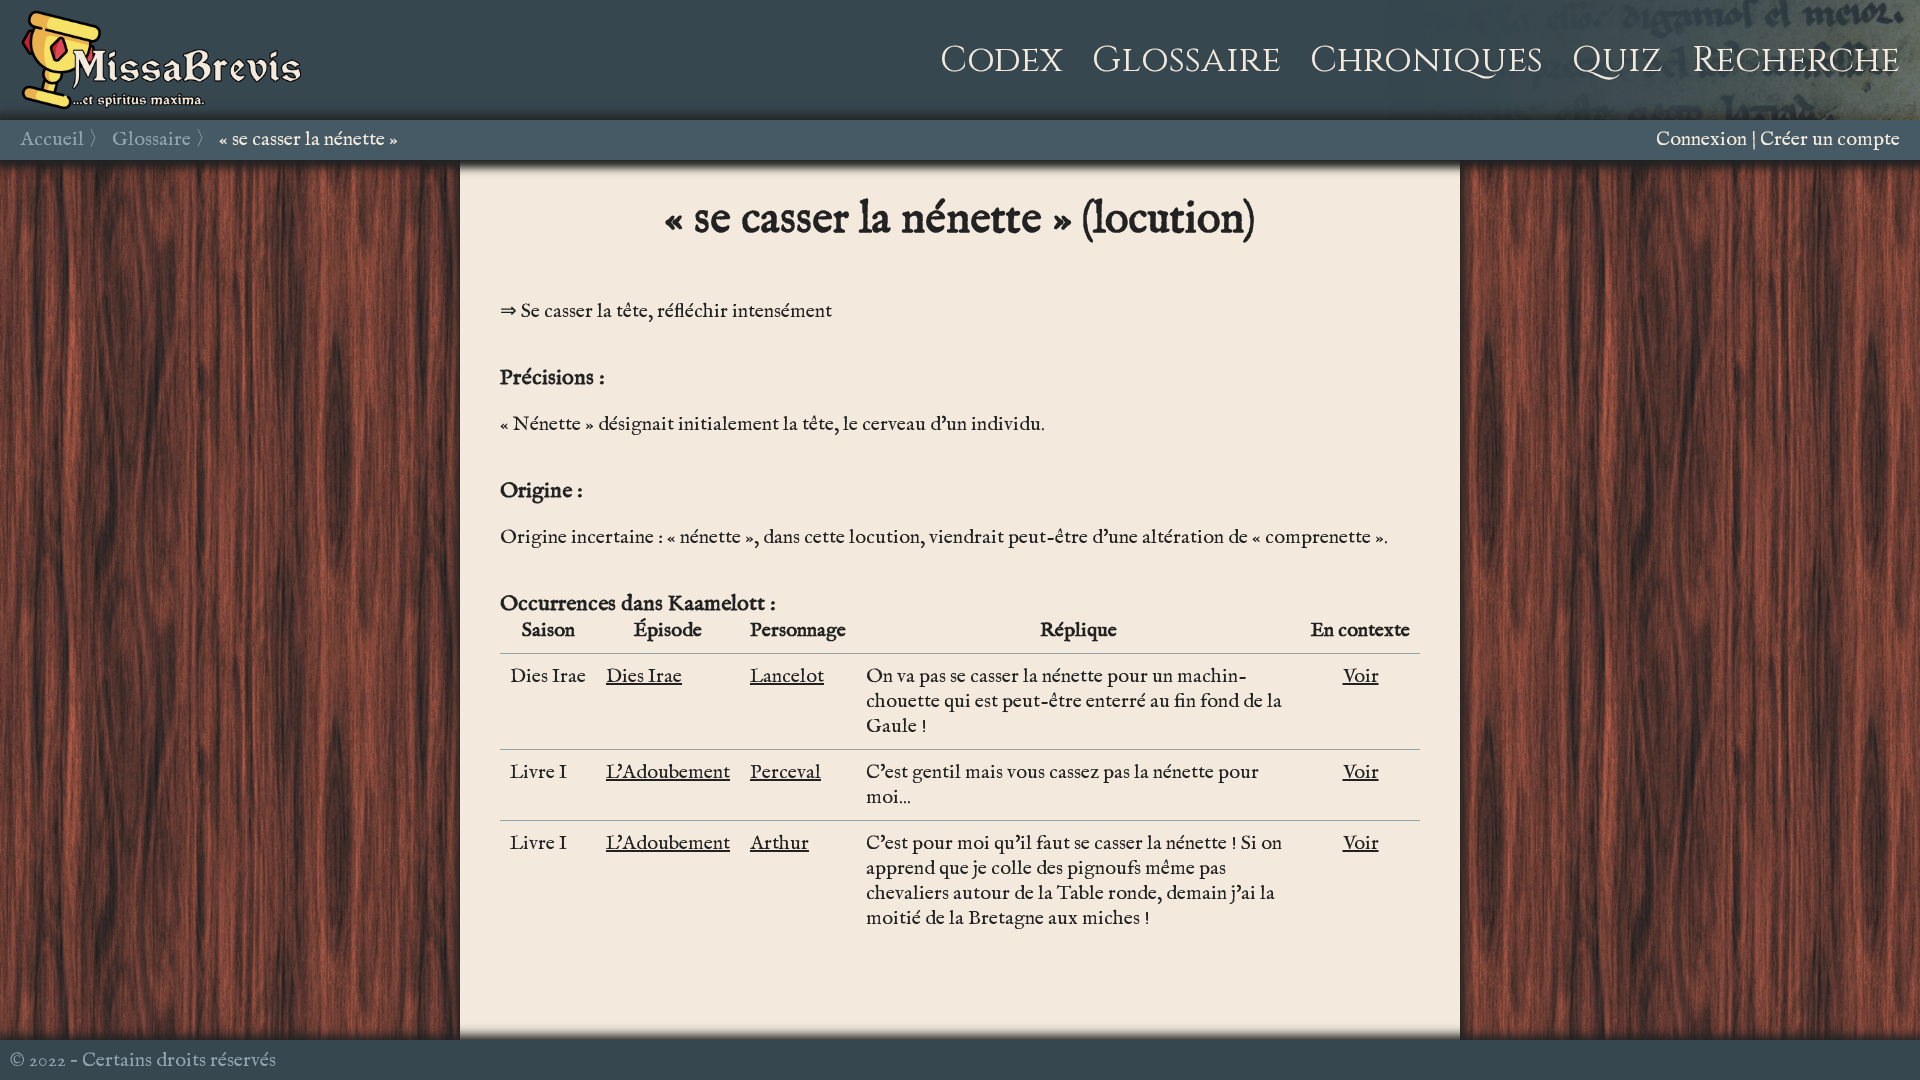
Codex (1001, 60)
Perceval (785, 772)
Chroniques (1426, 60)
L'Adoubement (668, 772)
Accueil (52, 139)
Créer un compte (1830, 139)
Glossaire (1186, 60)
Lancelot (787, 676)
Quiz (1617, 60)
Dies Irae (644, 676)
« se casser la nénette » (308, 139)
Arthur (779, 843)
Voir (1361, 676)
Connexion (1701, 139)
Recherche (1796, 60)
